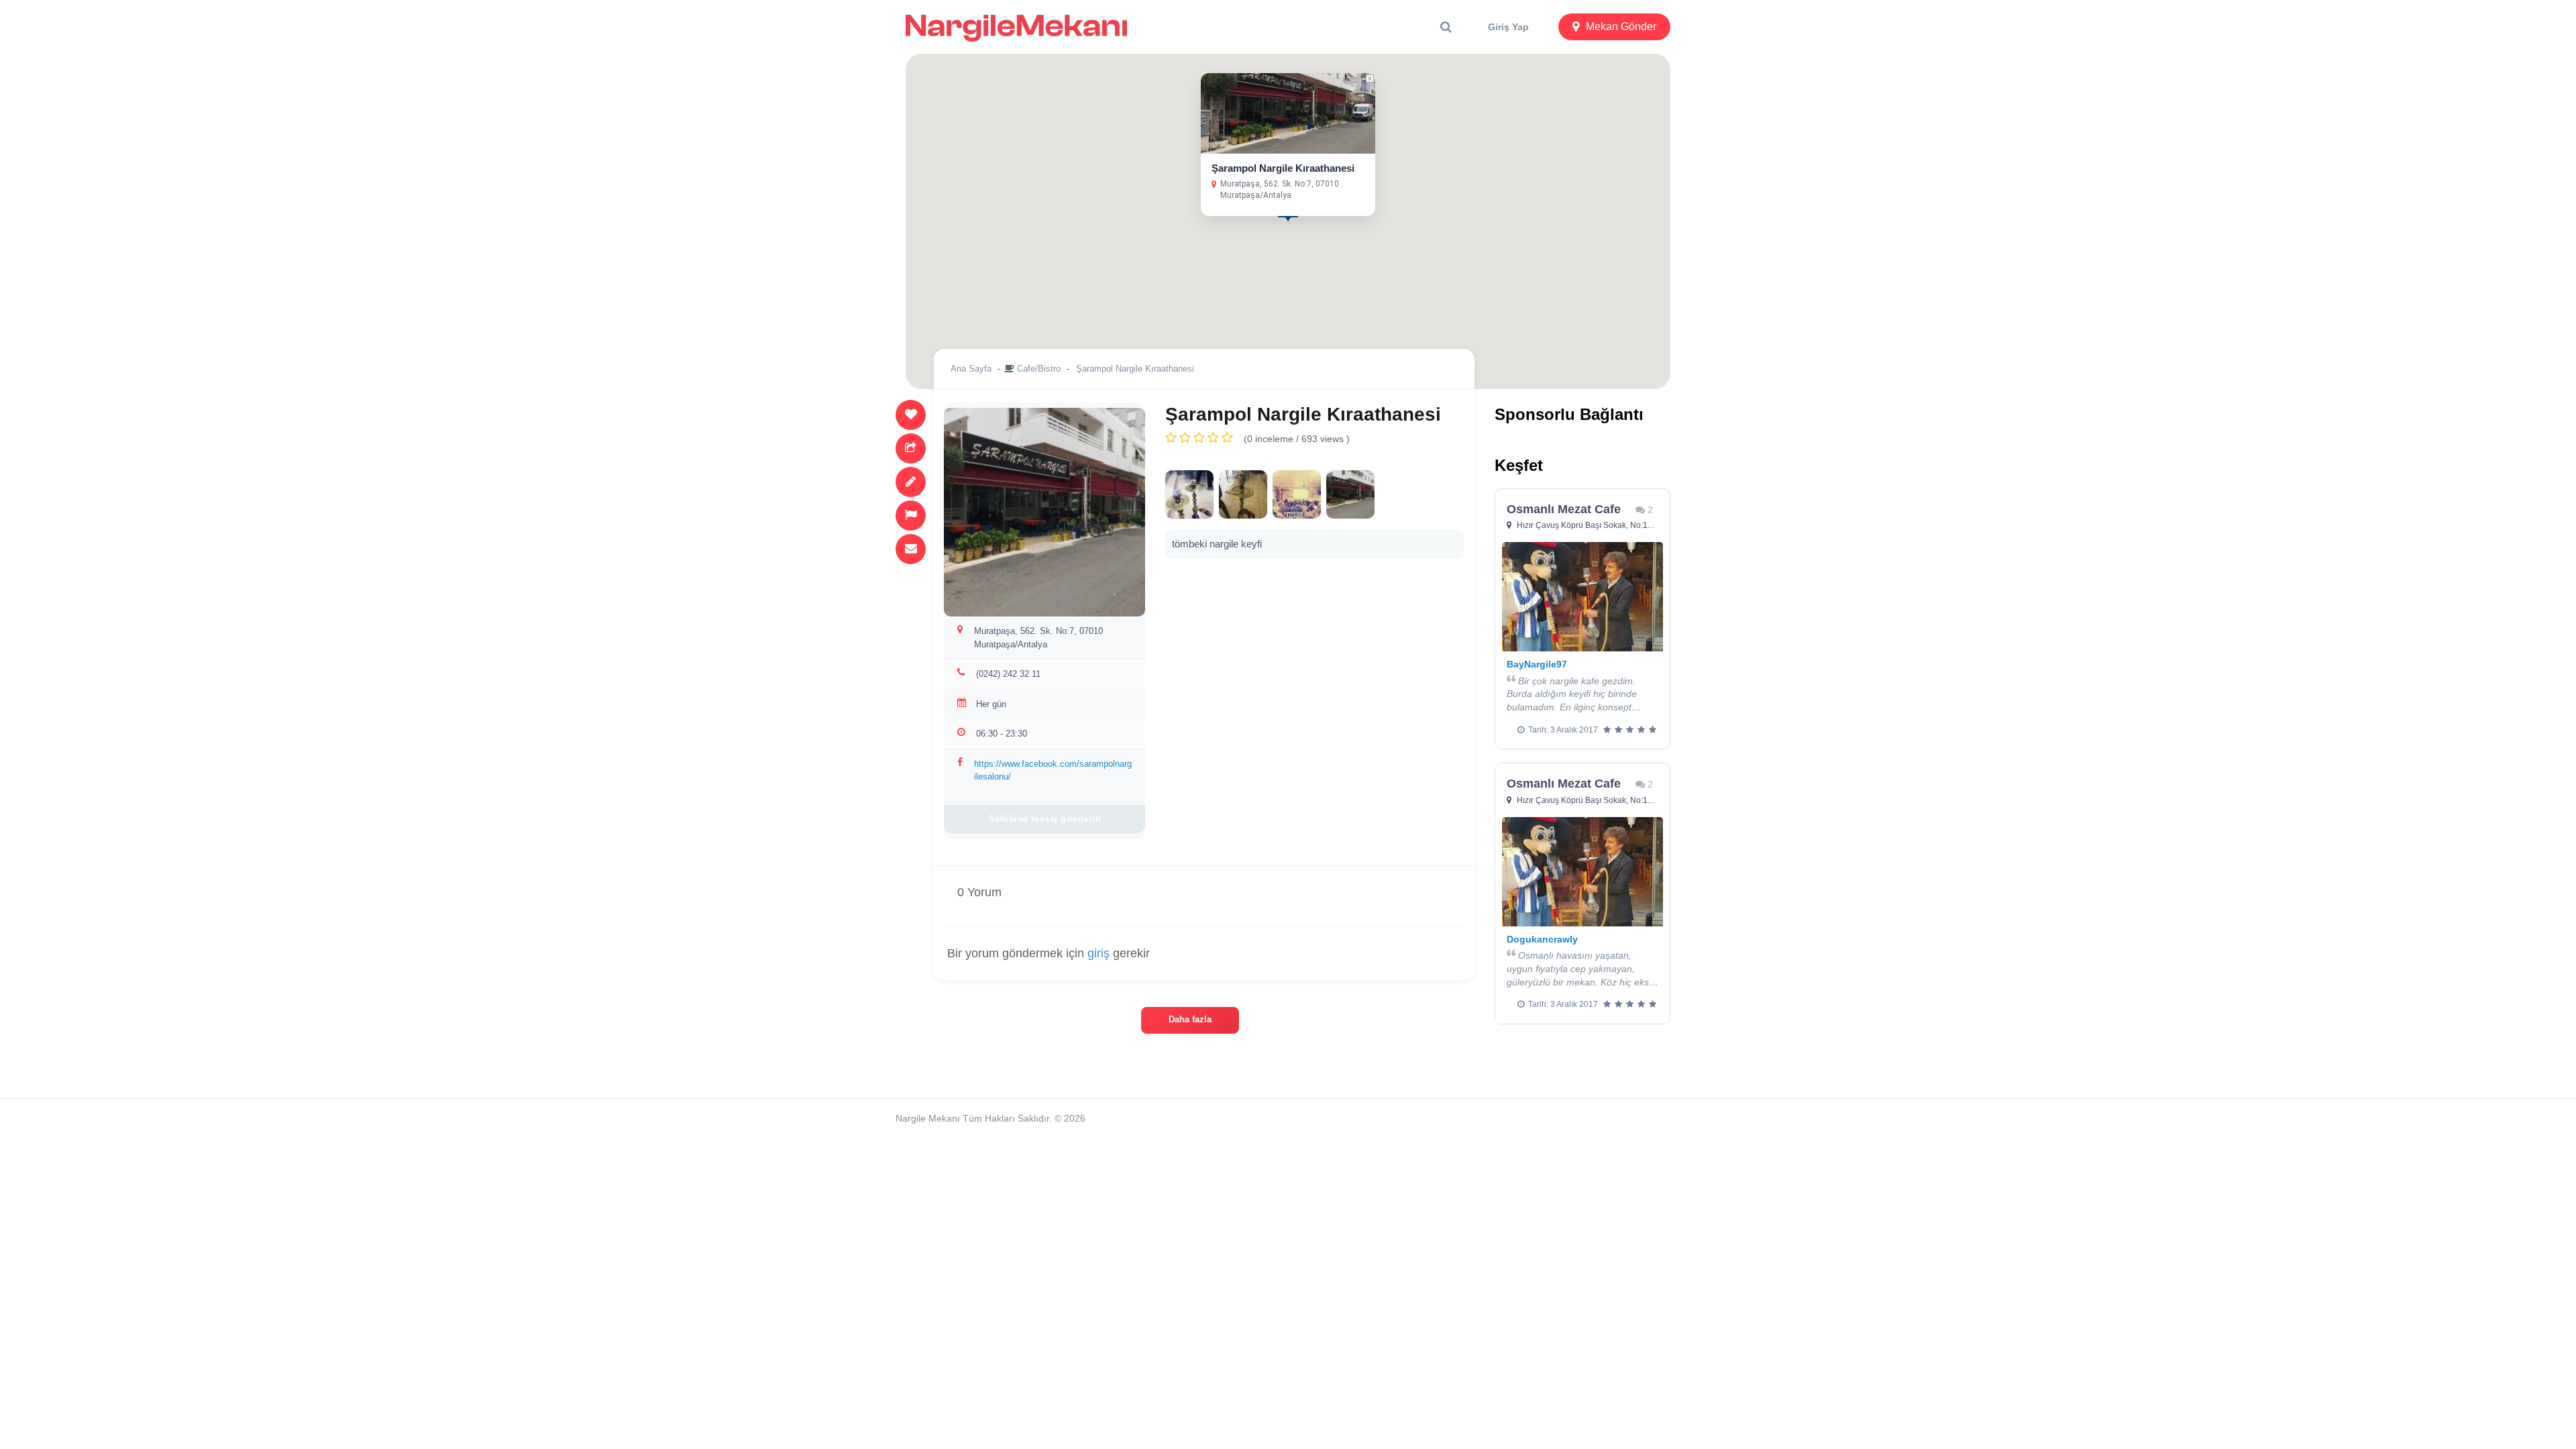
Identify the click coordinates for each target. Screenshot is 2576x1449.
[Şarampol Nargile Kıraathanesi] (1189, 494)
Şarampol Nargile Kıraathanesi (1283, 168)
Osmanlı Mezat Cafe (1564, 509)
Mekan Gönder (1621, 26)
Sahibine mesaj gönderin (1045, 819)
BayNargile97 (1537, 664)
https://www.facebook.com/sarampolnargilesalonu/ (1053, 770)
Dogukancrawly (1542, 939)
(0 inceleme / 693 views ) (1297, 439)
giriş (1098, 953)
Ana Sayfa (971, 369)
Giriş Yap (1508, 27)
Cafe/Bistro (1039, 369)
